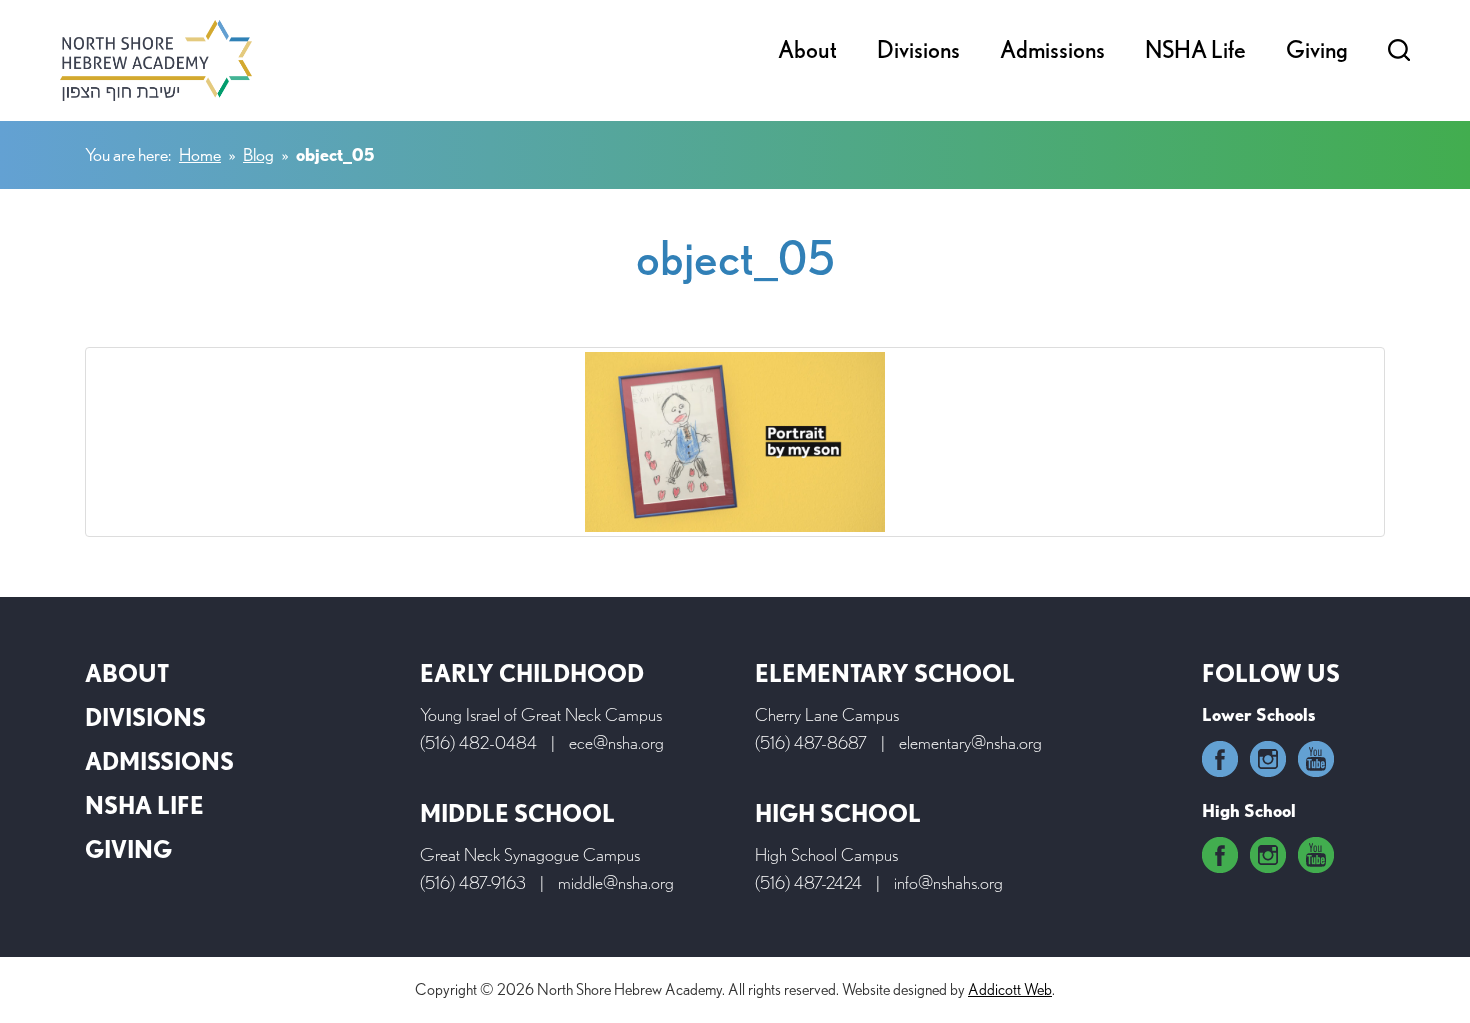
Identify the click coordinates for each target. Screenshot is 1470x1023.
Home (200, 154)
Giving (1317, 49)
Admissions (1052, 49)
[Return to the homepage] (156, 60)
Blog (258, 154)
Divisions (918, 49)
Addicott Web (1010, 989)
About (807, 49)
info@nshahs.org (948, 882)
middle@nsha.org (616, 882)
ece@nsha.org (616, 742)
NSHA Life (1195, 49)
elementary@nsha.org (970, 742)
